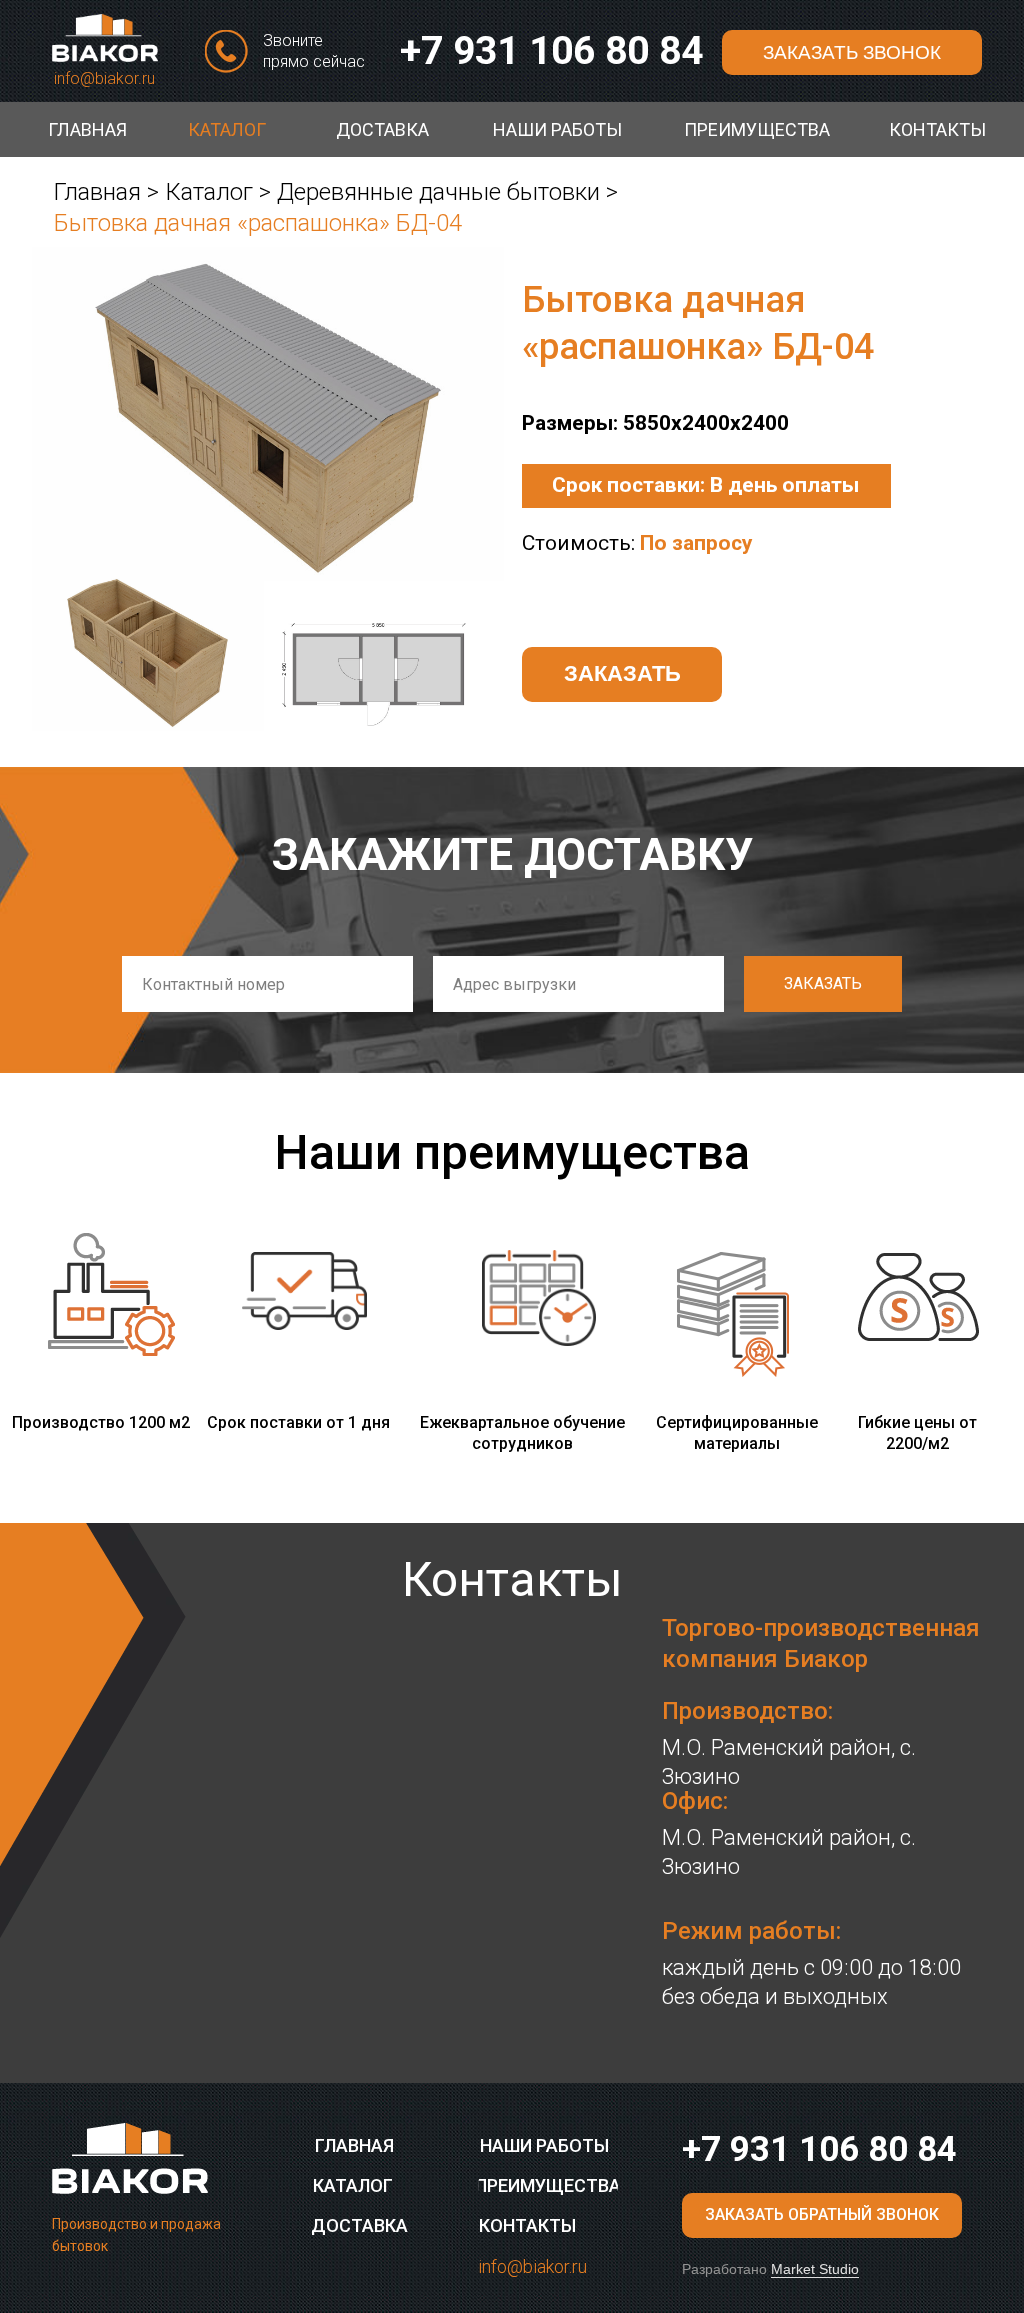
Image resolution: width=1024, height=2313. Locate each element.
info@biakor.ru (104, 78)
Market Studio (815, 2269)
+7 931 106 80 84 (551, 51)
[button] (852, 52)
